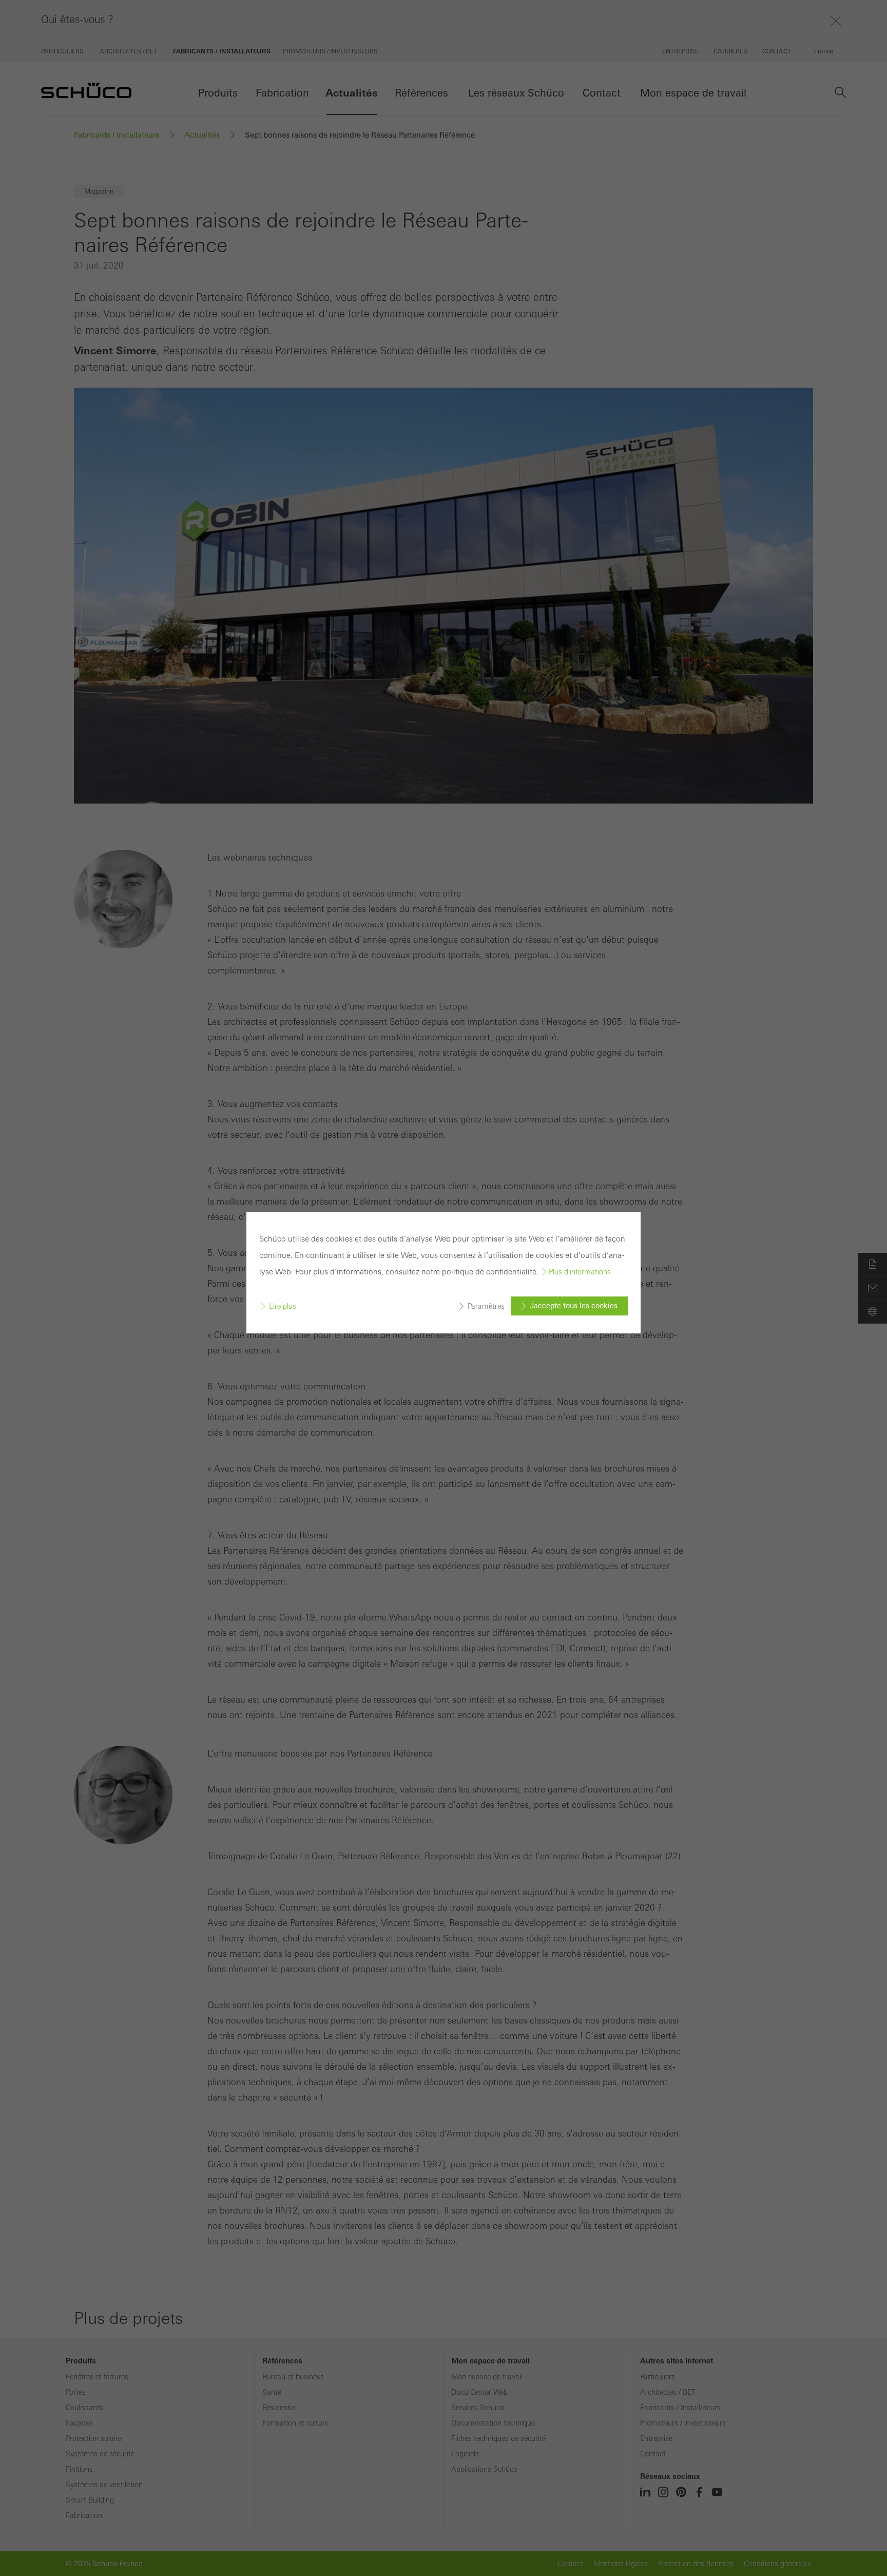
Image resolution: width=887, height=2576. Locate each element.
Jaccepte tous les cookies (574, 1306)
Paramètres (486, 1306)
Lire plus (283, 1306)
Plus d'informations (580, 1272)
